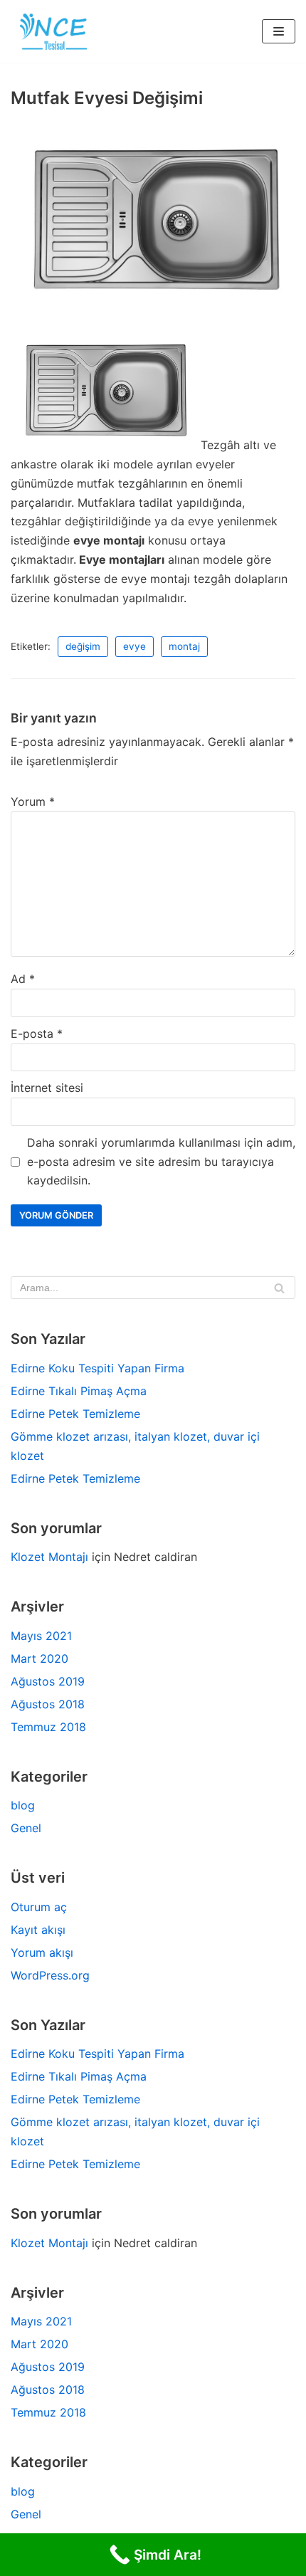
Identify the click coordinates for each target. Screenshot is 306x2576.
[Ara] (279, 1288)
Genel (26, 1828)
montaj (184, 646)
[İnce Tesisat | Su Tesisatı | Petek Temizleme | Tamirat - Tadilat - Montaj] (53, 31)
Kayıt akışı (38, 1930)
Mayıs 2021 (41, 1636)
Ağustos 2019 (48, 1681)
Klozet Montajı (49, 1557)
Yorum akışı (42, 1952)
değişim (83, 646)
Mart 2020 (39, 1658)
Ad (23, 979)
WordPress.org (50, 1975)
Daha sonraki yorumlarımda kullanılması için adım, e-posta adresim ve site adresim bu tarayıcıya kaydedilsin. (161, 1162)
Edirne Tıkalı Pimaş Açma (79, 1391)
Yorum (33, 801)
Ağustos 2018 (48, 1704)
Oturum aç (39, 1907)
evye (134, 646)
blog (23, 1805)
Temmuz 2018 (48, 1727)
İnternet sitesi (47, 1088)
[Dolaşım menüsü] (279, 31)
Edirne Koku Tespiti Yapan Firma (97, 1368)
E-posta (37, 1034)
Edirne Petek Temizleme (75, 1414)
